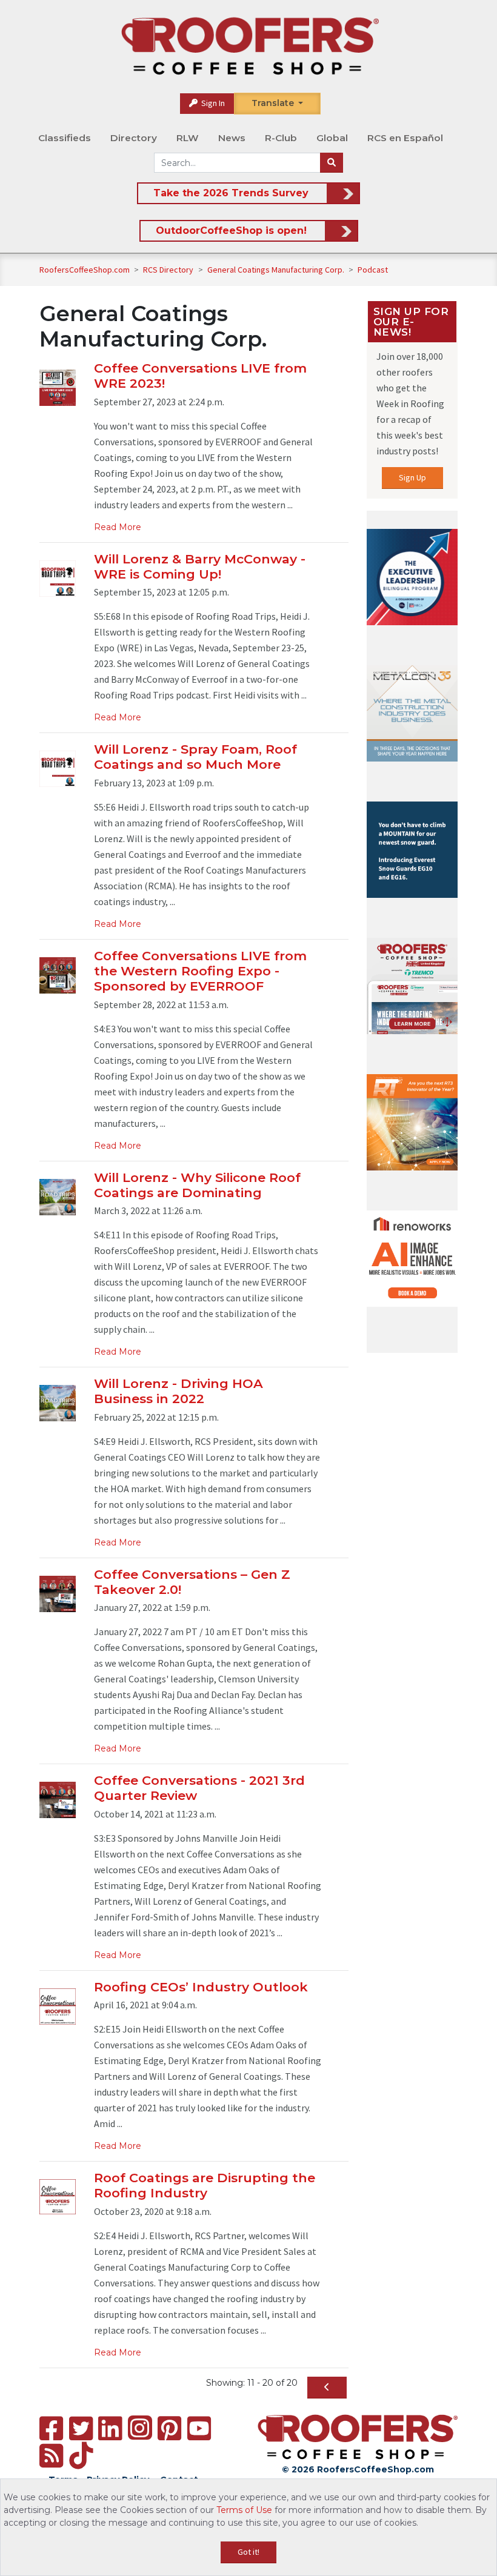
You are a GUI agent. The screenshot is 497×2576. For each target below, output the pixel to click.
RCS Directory (169, 270)
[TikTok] (81, 2456)
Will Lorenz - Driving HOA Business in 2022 (178, 1391)
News (232, 138)
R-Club (281, 138)
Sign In (212, 103)
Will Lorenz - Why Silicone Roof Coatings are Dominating (197, 1185)
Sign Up (412, 477)
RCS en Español (405, 138)
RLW (188, 138)
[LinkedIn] (110, 2428)
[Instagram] (140, 2428)
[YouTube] (199, 2428)
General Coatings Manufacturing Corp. (277, 270)
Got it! (248, 2552)
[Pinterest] (169, 2428)
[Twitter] (81, 2428)
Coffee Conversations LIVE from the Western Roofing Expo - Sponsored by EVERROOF (200, 971)
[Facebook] (51, 2428)
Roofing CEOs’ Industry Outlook (201, 1987)
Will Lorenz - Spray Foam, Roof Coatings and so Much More (195, 757)
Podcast (373, 270)
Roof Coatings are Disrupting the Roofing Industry (205, 2185)
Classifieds (65, 138)
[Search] (332, 163)
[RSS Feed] (51, 2456)
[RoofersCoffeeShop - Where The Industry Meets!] (250, 46)
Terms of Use (244, 2510)
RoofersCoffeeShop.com (85, 270)
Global (332, 138)
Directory (134, 138)
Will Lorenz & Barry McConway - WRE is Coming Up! (200, 566)
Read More (118, 527)
